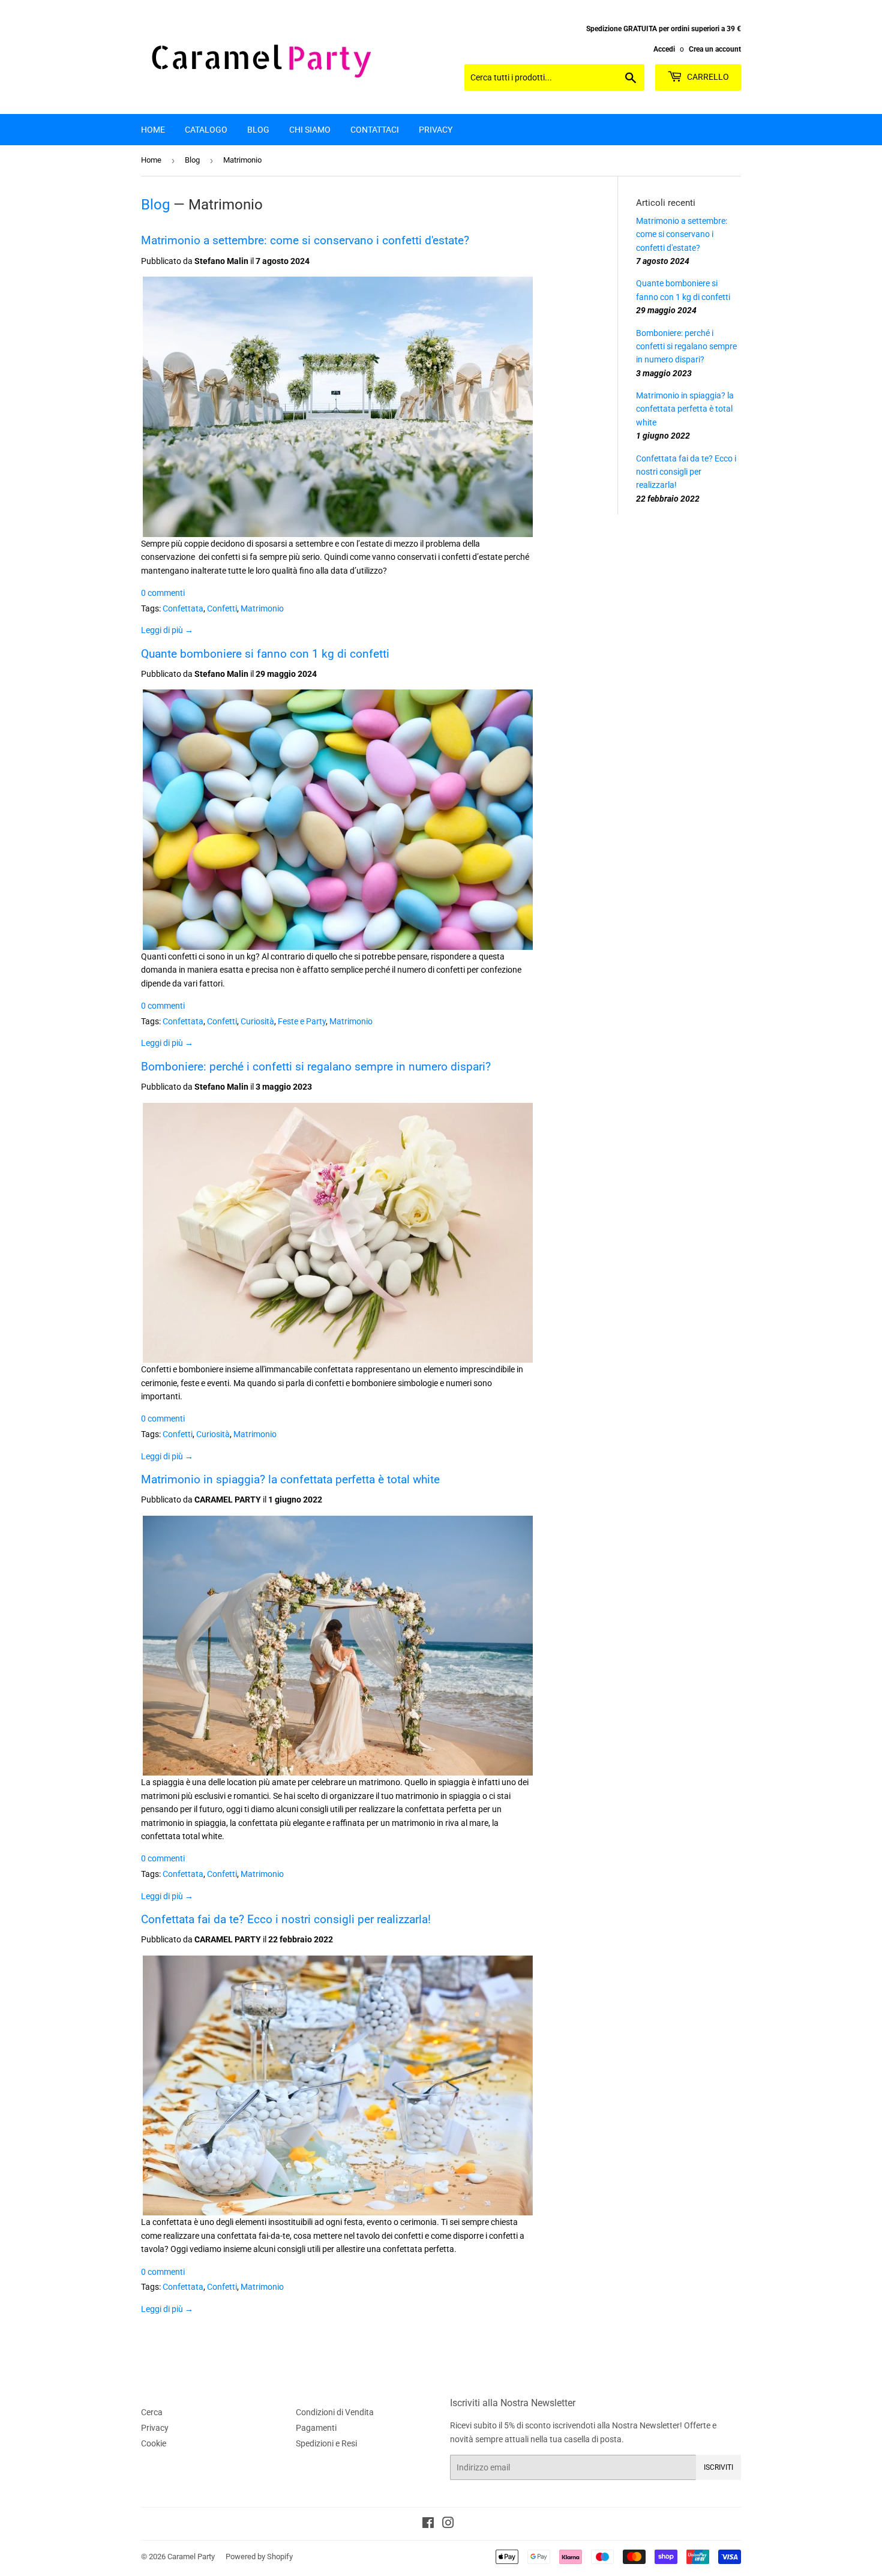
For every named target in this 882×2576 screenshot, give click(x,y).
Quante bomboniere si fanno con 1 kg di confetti (265, 654)
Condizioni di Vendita (335, 2412)
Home (153, 130)
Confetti (222, 608)
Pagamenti (316, 2428)
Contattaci (375, 130)
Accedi (664, 49)
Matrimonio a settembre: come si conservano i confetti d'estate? (305, 241)
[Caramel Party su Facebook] (428, 2524)
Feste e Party (302, 1021)
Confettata (183, 608)
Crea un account (715, 49)
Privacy (436, 130)
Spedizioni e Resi (326, 2443)
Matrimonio (262, 608)
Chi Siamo (310, 130)
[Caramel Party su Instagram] (448, 2524)
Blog (258, 130)
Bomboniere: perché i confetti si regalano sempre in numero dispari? (316, 1067)
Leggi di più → (167, 630)
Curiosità (257, 1021)
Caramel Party (191, 2556)
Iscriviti (718, 2467)
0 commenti (163, 593)
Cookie (154, 2443)
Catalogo (206, 130)
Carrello (707, 77)
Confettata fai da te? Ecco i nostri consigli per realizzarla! (286, 1920)
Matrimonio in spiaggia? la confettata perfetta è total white (290, 1480)
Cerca (152, 2412)
